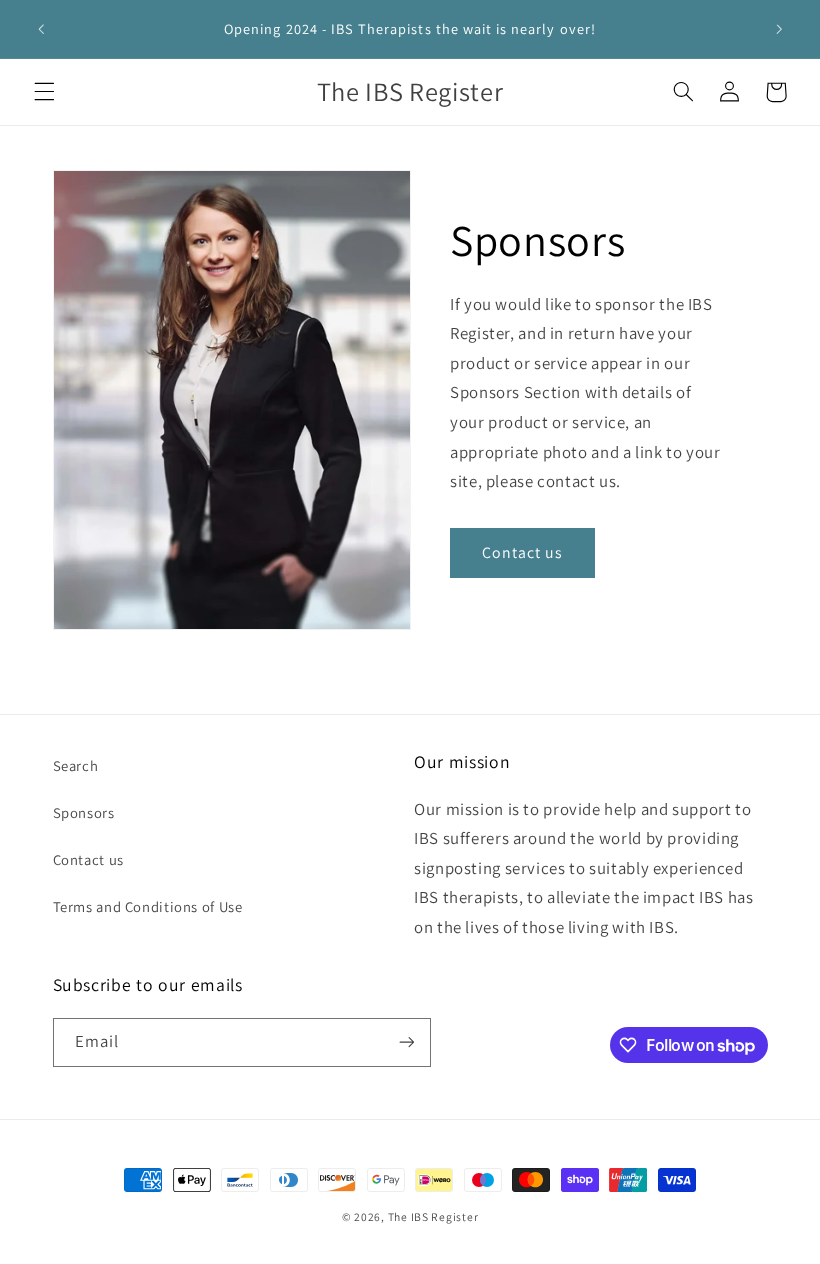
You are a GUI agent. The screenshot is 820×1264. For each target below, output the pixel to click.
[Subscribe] (406, 1042)
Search (76, 765)
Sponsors (84, 812)
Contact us (523, 551)
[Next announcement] (779, 29)
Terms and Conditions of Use (148, 906)
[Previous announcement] (41, 29)
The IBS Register (433, 1216)
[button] (44, 92)
